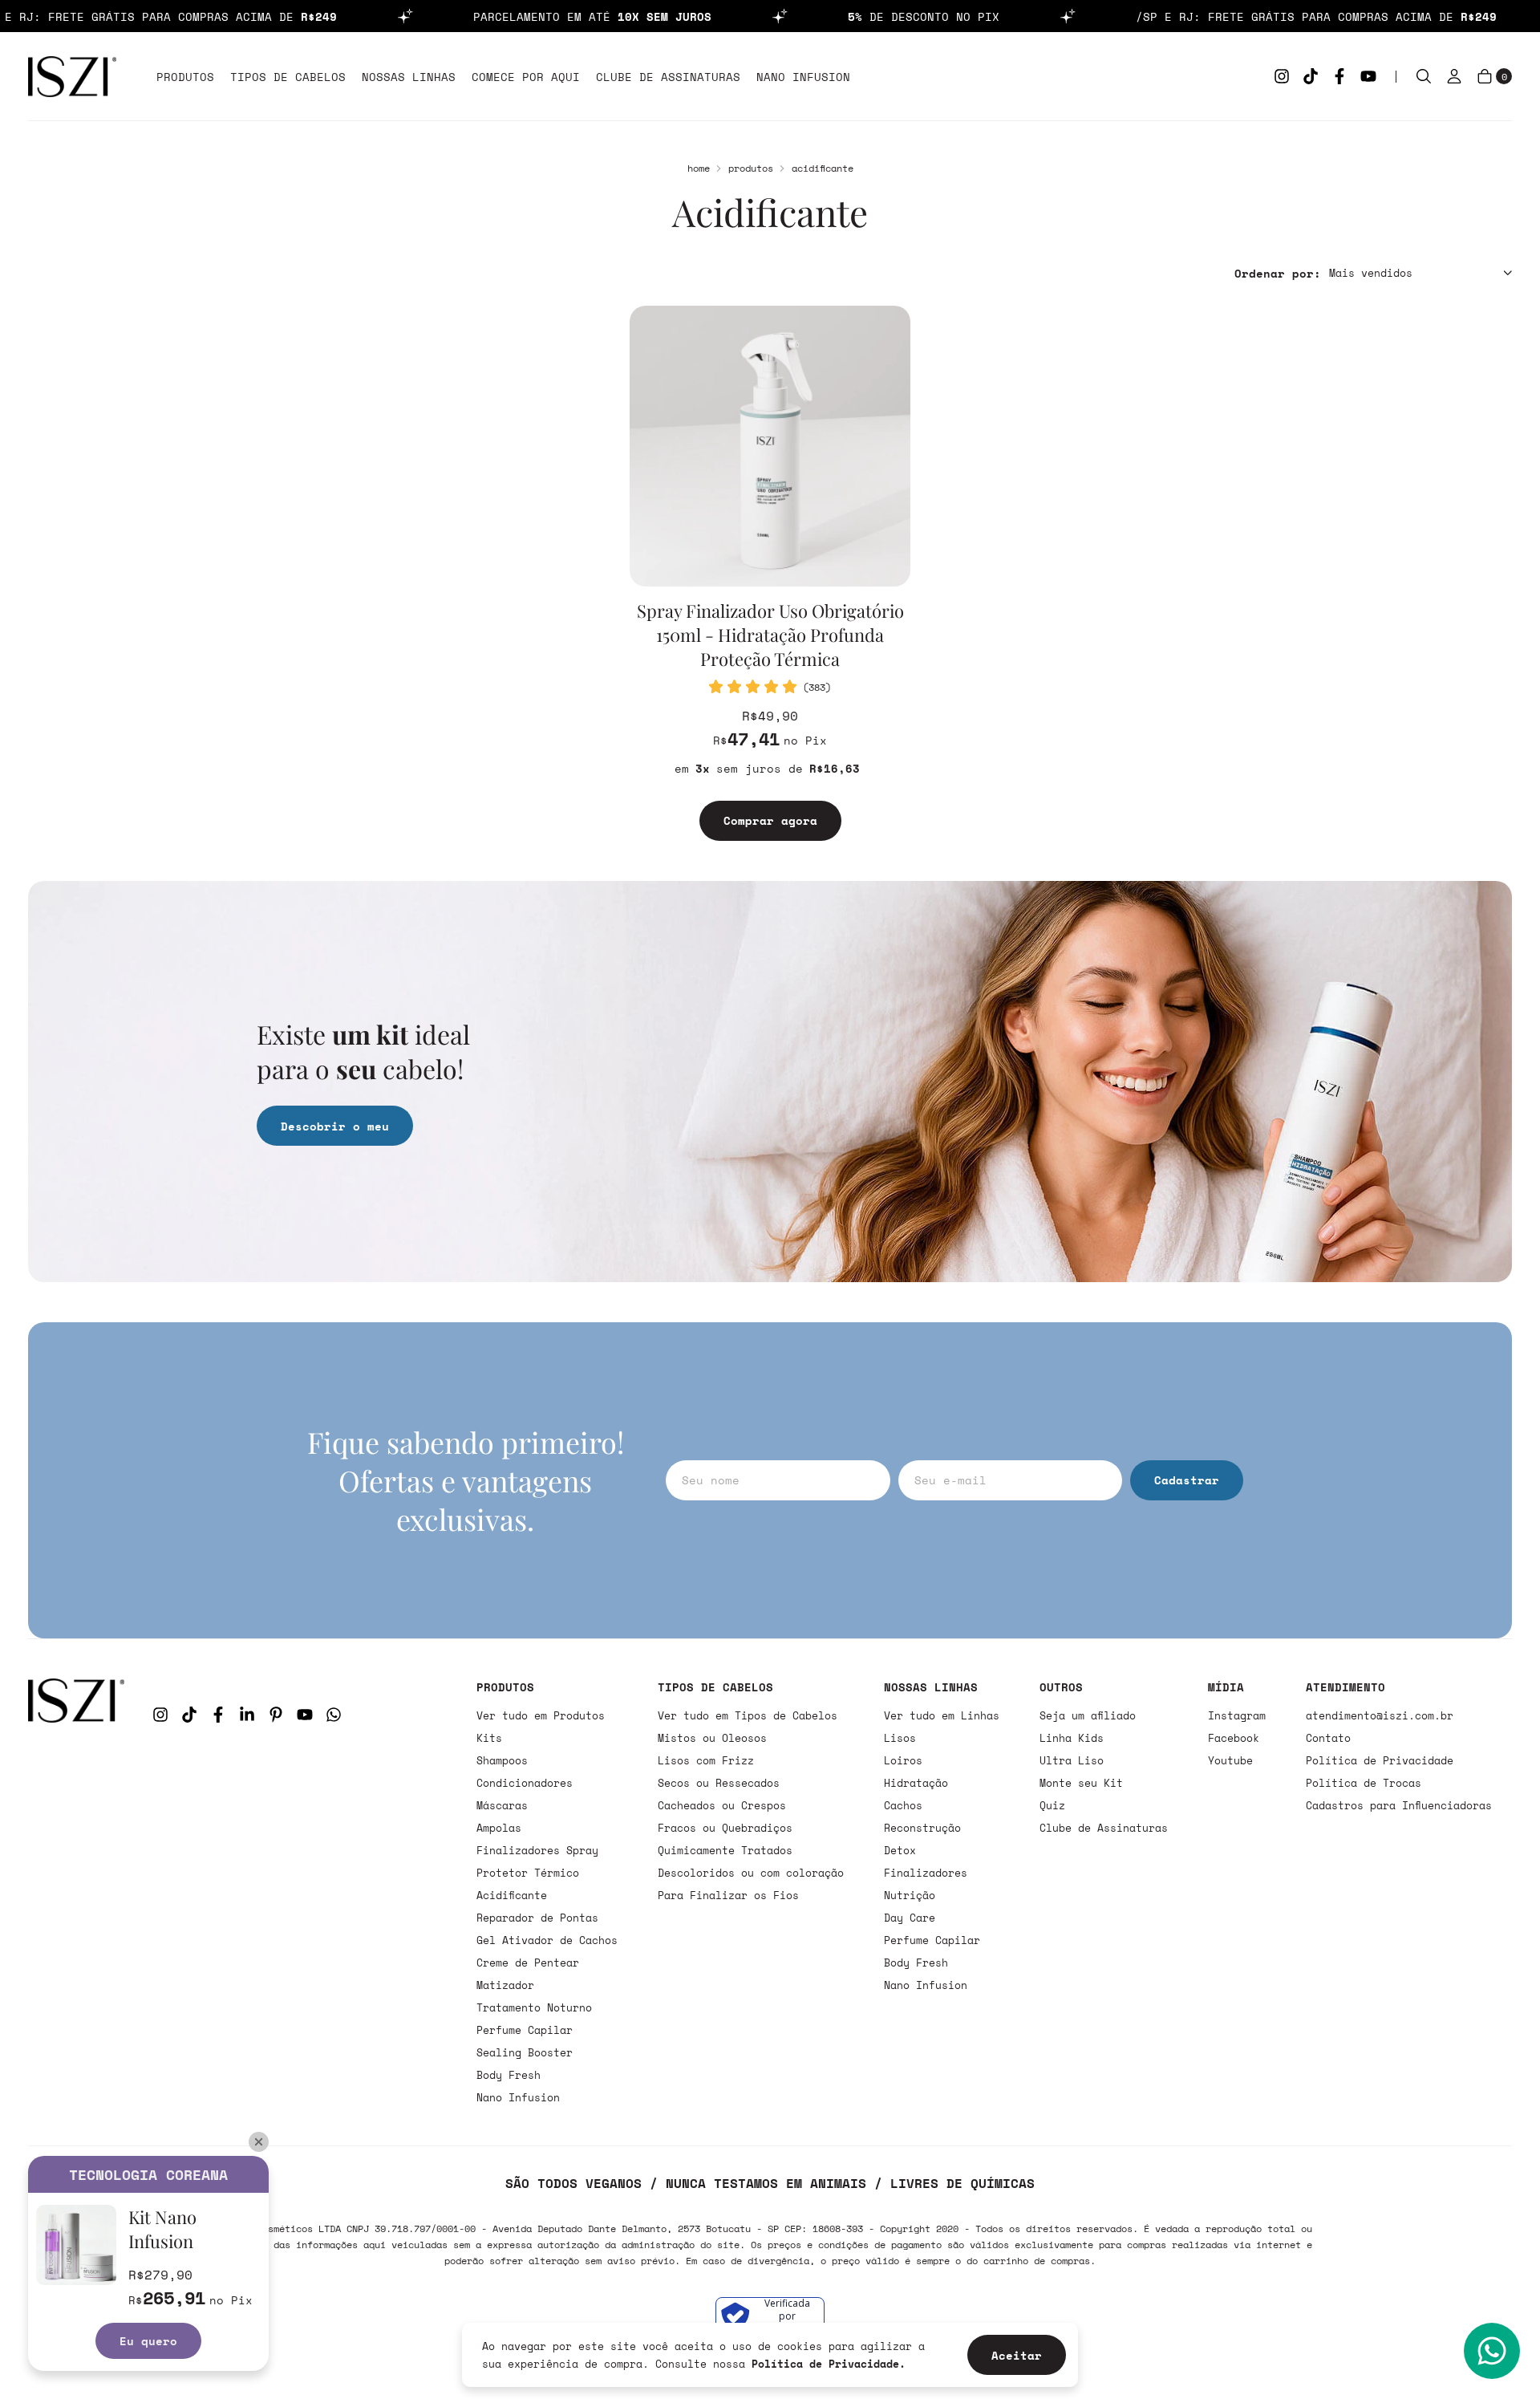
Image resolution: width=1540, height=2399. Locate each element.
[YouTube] (1368, 76)
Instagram (1237, 1715)
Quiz (1052, 1805)
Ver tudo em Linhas (942, 1715)
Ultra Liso (1072, 1760)
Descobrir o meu (335, 1126)
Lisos (900, 1738)
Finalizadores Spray (537, 1850)
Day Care (910, 1918)
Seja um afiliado (1088, 1715)
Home (699, 168)
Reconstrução (922, 1828)
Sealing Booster (525, 2052)
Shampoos (502, 1760)
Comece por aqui (526, 77)
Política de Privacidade (1380, 1760)
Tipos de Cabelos (288, 77)
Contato (1328, 1738)
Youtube (1230, 1760)
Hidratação (916, 1783)
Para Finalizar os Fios (728, 1895)
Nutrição (910, 1895)
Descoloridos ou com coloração (751, 1873)
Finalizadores (926, 1873)
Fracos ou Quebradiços (725, 1828)
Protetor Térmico (528, 1873)
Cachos (903, 1805)
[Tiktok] (1311, 76)
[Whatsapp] (334, 1715)
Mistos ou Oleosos (712, 1738)
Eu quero (148, 2341)
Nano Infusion (803, 77)
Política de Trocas (1364, 1783)
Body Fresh (509, 2075)
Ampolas (499, 1828)
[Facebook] (1339, 76)
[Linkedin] (247, 1715)
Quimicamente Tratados (725, 1850)
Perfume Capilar (525, 2030)
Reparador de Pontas (537, 1918)
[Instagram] (1282, 76)
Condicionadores (525, 1783)
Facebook (1234, 1738)
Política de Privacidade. (829, 2364)
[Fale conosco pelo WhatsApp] (1492, 2351)
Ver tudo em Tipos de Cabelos (748, 1715)
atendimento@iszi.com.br (1380, 1715)
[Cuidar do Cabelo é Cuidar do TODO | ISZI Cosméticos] (76, 1892)
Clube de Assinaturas (668, 77)
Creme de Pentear (528, 1963)
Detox (900, 1850)
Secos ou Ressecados (719, 1783)
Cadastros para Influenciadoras (1399, 1805)
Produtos (185, 77)
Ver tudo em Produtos (541, 1715)
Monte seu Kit (1081, 1783)
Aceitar (1017, 2355)
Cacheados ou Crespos (722, 1805)
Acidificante (512, 1895)
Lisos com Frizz (706, 1760)
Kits (489, 1738)
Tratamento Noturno (534, 2007)
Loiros (903, 1760)
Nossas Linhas (409, 77)
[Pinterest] (276, 1715)
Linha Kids (1072, 1738)
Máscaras (502, 1805)
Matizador (505, 1985)
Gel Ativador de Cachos (547, 1940)
